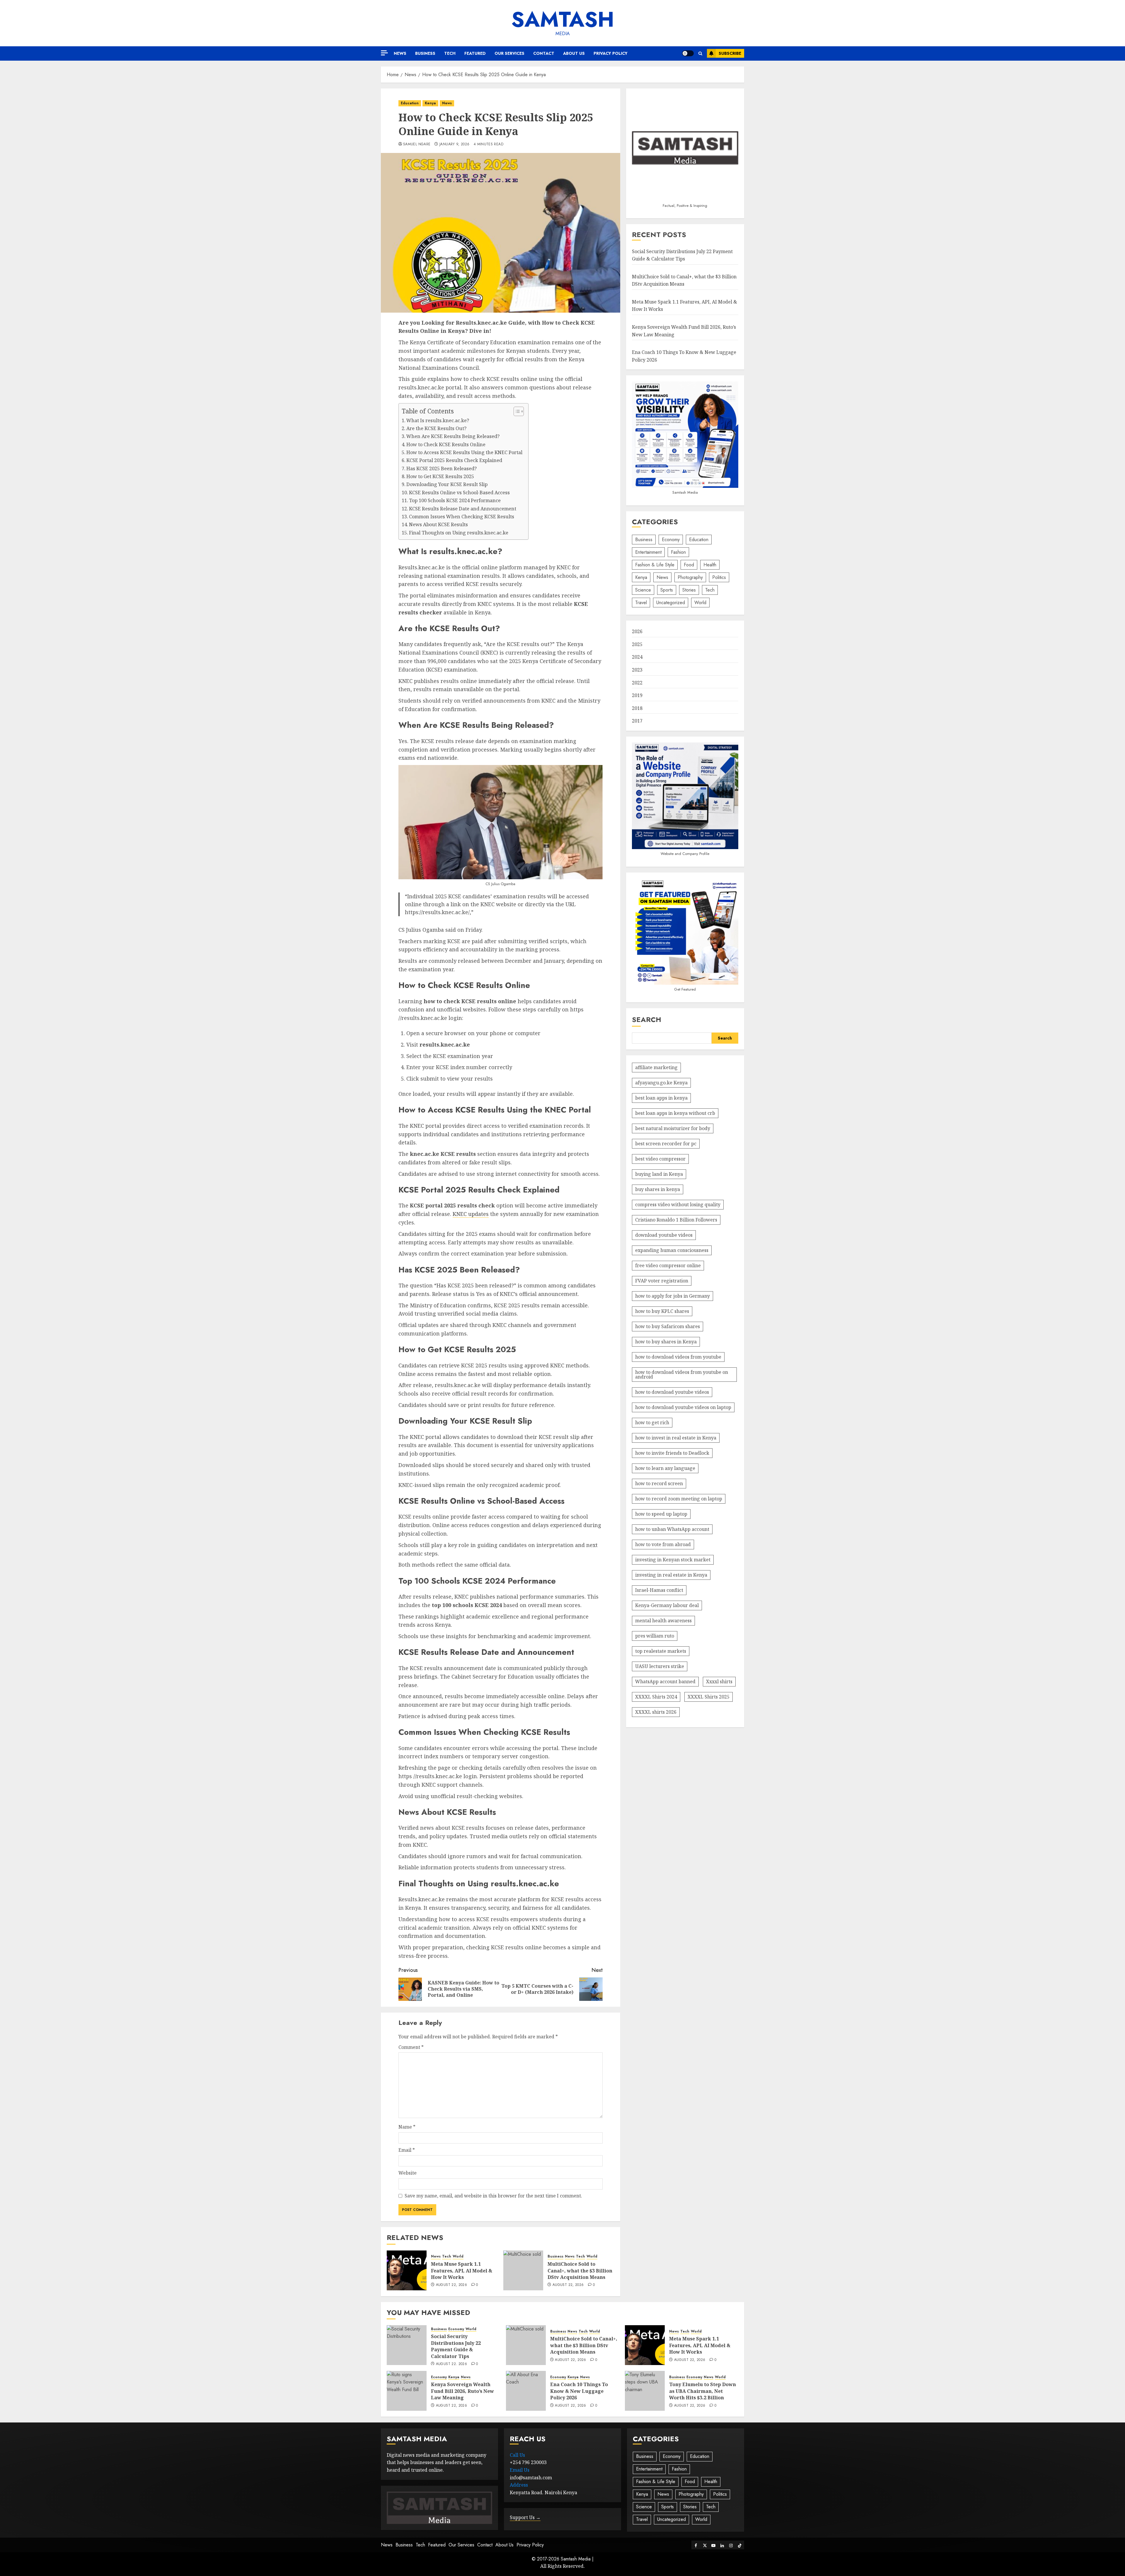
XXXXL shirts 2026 (656, 1712)
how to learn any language (665, 1468)
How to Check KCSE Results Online (446, 444)
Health (710, 565)
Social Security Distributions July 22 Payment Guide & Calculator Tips (456, 2346)
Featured (475, 53)
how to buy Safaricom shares (668, 1326)
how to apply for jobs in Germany (673, 1296)
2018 (637, 708)
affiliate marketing (656, 1067)
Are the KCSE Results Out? (436, 428)
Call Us (517, 2455)
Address (519, 2485)
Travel (641, 603)
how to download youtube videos (672, 1392)
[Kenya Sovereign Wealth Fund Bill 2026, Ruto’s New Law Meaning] (407, 2391)
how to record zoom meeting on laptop (679, 1499)
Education (410, 103)
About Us (574, 53)
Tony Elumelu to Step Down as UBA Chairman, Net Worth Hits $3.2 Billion (703, 2391)
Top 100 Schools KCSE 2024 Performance (455, 500)
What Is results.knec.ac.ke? (438, 420)
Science (643, 590)
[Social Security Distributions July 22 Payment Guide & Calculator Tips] (407, 2345)
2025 (637, 644)
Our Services (509, 53)
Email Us (520, 2470)
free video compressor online (668, 1265)
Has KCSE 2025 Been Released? (442, 468)
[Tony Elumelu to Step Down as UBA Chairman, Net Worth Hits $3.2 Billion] (645, 2391)
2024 (637, 657)
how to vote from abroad (663, 1544)
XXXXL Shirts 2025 (709, 1697)
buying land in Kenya (659, 1174)
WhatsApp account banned (665, 1681)
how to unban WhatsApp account (672, 1529)
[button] (700, 53)
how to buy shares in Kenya (666, 1342)
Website (408, 2173)
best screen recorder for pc (666, 1144)
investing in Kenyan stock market (673, 1560)
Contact (544, 53)
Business (425, 53)
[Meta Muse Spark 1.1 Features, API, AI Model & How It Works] (407, 2270)
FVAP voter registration (662, 1281)
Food (689, 565)
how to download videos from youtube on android (682, 1374)
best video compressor (660, 1159)
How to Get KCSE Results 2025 (440, 476)
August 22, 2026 (451, 2285)
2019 (637, 696)
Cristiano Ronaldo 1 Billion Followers (676, 1220)
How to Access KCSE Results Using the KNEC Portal (464, 452)
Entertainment (648, 552)
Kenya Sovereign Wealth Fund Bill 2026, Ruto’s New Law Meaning (462, 2391)
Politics (719, 577)
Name (407, 2127)
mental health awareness (663, 1621)
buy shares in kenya (658, 1189)
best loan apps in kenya (661, 1098)
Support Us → (525, 2517)
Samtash (563, 19)
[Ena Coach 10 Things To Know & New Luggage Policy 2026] (526, 2391)
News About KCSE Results (438, 524)
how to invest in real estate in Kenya (676, 1438)
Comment (411, 2047)
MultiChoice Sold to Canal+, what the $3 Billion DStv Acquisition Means (580, 2271)
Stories (689, 590)
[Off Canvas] (384, 53)
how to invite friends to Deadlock (672, 1453)
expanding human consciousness (672, 1250)
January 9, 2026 (454, 144)
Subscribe (730, 53)
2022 (637, 683)
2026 (637, 632)
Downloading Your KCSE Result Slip (447, 484)
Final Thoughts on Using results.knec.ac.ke (459, 533)
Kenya (430, 103)
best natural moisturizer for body (673, 1128)
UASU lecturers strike (660, 1666)
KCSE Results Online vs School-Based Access (459, 493)
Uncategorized (671, 603)
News (400, 53)
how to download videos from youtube (678, 1357)
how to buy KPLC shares (662, 1311)
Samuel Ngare (417, 144)
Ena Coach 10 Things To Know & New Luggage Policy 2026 (579, 2391)
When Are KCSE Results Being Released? (453, 436)
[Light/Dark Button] (688, 53)
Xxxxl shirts (719, 1681)
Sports (667, 590)
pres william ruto (655, 1636)
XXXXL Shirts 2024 (656, 1697)
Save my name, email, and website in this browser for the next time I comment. (493, 2196)
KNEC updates (471, 1214)
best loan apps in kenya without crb (675, 1113)
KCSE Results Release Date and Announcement (463, 509)
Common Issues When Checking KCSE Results (462, 517)
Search (647, 1020)
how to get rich (652, 1422)
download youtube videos (664, 1235)
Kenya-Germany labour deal (667, 1605)
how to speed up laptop (661, 1514)
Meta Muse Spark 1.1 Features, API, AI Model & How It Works (462, 2271)
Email (407, 2150)
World (458, 2256)
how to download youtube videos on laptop (683, 1407)
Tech (450, 53)
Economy (671, 540)
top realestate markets (661, 1651)
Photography (690, 577)
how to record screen (659, 1483)
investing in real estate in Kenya (671, 1575)
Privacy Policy (611, 53)
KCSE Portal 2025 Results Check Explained (454, 460)
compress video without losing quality (678, 1204)
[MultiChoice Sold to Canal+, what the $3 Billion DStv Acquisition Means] (523, 2270)
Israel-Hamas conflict (659, 1590)
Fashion (678, 552)
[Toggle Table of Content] (516, 411)
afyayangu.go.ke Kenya (661, 1083)
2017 (637, 721)
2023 (637, 670)
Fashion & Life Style (655, 565)
